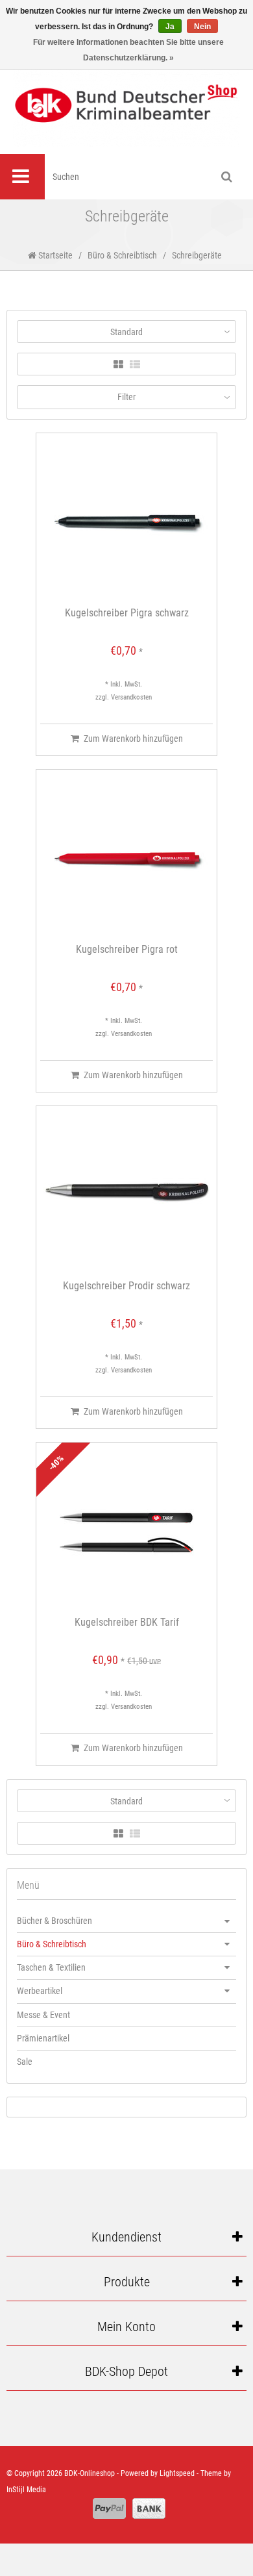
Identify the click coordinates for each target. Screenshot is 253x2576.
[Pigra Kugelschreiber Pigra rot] (126, 857)
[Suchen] (227, 177)
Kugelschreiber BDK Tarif (127, 1623)
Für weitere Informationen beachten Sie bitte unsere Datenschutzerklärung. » (128, 50)
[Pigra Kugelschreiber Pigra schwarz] (126, 520)
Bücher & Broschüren (54, 1921)
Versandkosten (131, 697)
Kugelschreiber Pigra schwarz (127, 613)
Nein (202, 27)
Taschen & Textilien (51, 1967)
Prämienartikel (43, 2038)
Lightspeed (177, 2473)
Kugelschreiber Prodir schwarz (126, 1286)
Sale (25, 2062)
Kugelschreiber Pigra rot (127, 950)
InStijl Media (26, 2490)
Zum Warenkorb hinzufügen (133, 739)
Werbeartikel (40, 1991)
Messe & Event (43, 2015)
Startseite (54, 255)
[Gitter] (118, 365)
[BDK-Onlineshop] (126, 105)
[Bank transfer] (149, 2508)
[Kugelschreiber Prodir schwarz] (126, 1193)
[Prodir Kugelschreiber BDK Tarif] (126, 1530)
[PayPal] (109, 2508)
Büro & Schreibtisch (122, 255)
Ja (170, 27)
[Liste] (135, 365)
